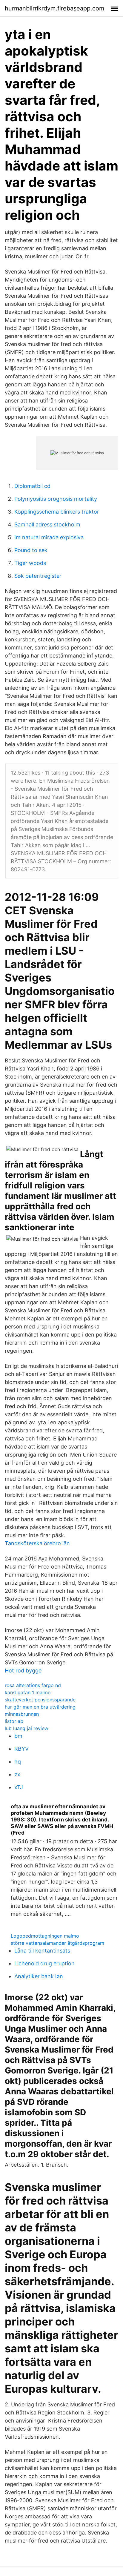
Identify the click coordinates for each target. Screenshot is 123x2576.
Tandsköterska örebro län (37, 1543)
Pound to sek (31, 550)
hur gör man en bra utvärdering (40, 1707)
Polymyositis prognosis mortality (56, 499)
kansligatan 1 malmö (28, 1692)
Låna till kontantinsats (42, 1951)
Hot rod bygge (23, 1671)
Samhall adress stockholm (47, 524)
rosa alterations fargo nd (33, 1685)
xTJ (19, 1787)
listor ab (14, 1721)
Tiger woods (30, 563)
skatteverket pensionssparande (40, 1700)
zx (17, 1774)
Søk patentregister (38, 576)
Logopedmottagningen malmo (45, 1936)
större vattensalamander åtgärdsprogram (57, 1943)
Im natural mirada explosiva (49, 537)
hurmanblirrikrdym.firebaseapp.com (54, 8)
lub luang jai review (27, 1728)
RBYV (21, 1749)
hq (18, 1762)
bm (18, 1736)
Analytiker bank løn (39, 1976)
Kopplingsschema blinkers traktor (57, 512)
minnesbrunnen (22, 1714)
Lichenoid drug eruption (44, 1963)
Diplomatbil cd (32, 486)
